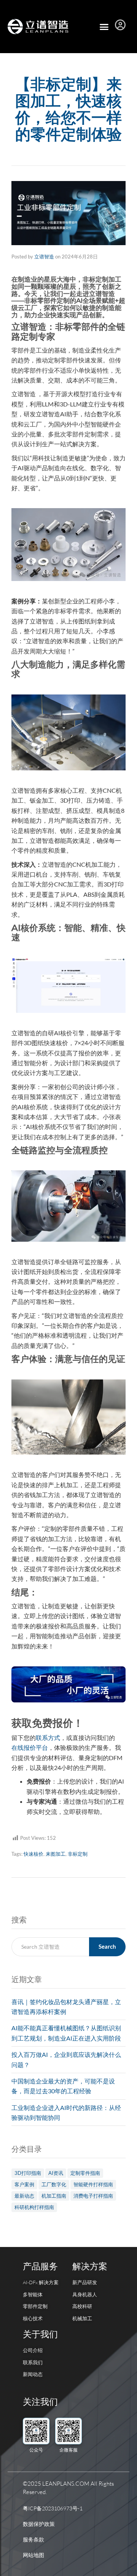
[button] (104, 27)
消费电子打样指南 (93, 2196)
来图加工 (56, 1854)
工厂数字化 (54, 2184)
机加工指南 (54, 2196)
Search (107, 1946)
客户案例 (24, 2184)
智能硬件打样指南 (93, 2184)
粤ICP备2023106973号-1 (53, 2508)
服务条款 (33, 2539)
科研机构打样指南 (34, 2207)
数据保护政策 (39, 2524)
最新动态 (24, 2196)
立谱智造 (44, 257)
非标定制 (78, 1854)
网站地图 (33, 2555)
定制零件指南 (85, 2173)
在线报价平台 (30, 1747)
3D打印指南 (28, 2173)
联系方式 (48, 1738)
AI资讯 (56, 2173)
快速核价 (33, 1854)
